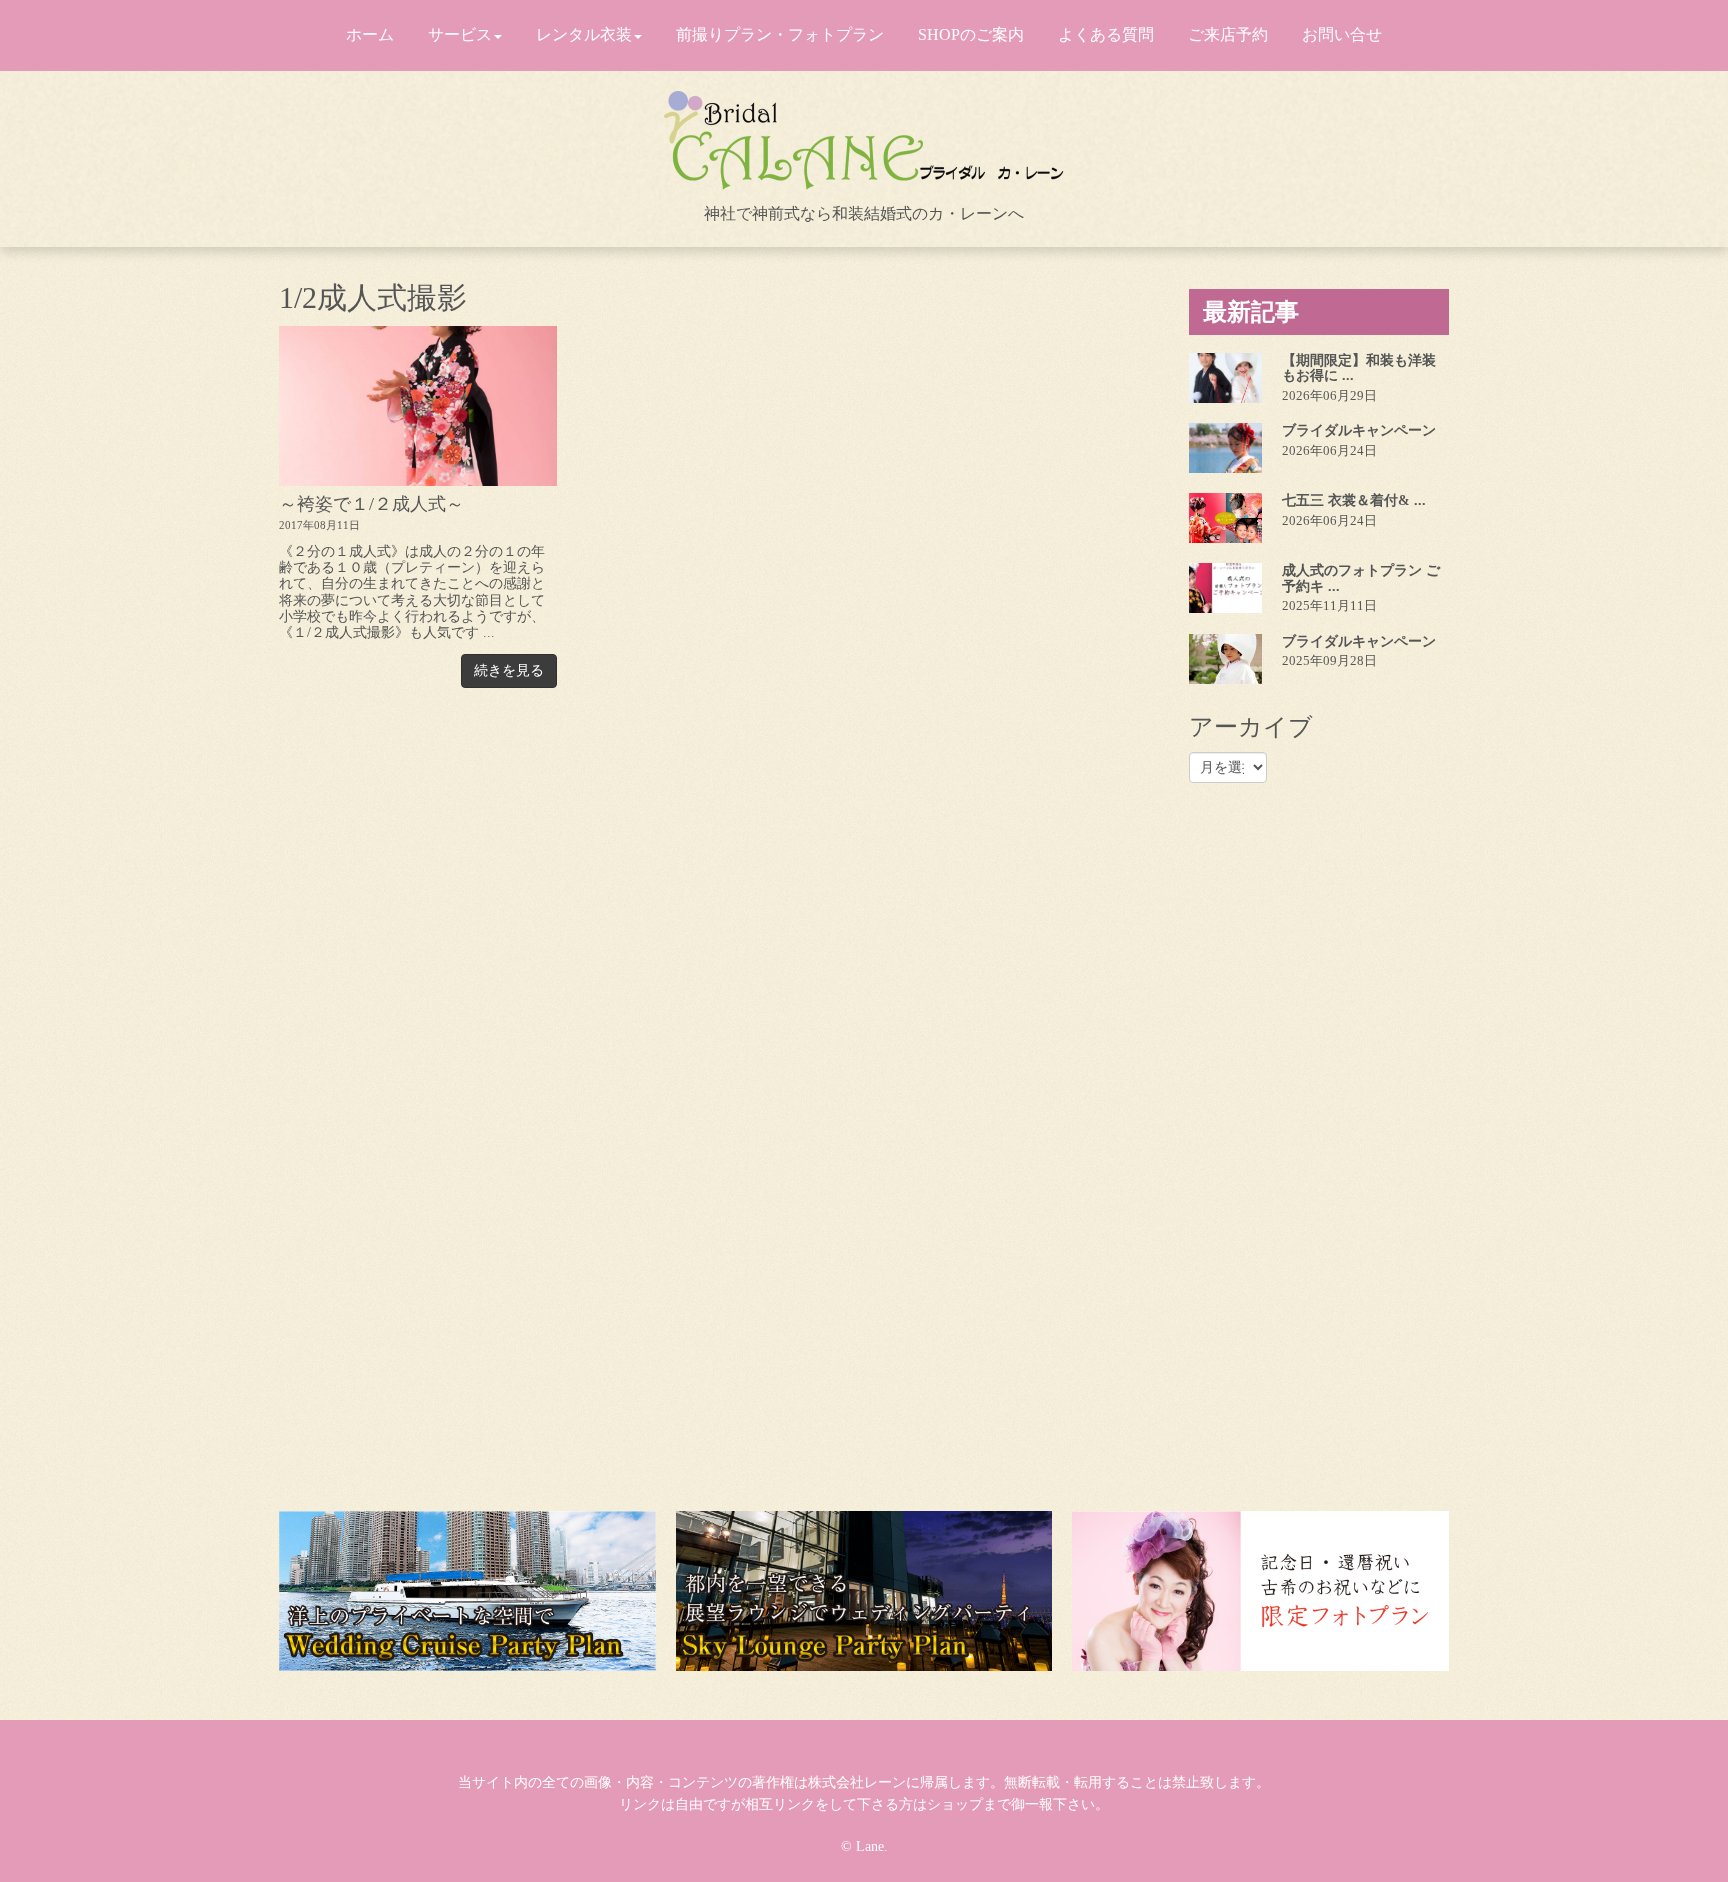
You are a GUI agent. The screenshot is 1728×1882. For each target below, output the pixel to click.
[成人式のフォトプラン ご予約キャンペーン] (1225, 588)
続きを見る (509, 670)
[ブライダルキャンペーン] (1225, 448)
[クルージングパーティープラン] (467, 1591)
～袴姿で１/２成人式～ (371, 504)
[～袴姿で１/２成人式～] (418, 406)
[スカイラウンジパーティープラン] (864, 1591)
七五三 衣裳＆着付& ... (1354, 500)
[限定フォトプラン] (1260, 1591)
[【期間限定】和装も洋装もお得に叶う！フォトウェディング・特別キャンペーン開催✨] (1225, 378)
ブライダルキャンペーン (1359, 430)
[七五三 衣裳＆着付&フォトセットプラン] (1225, 518)
